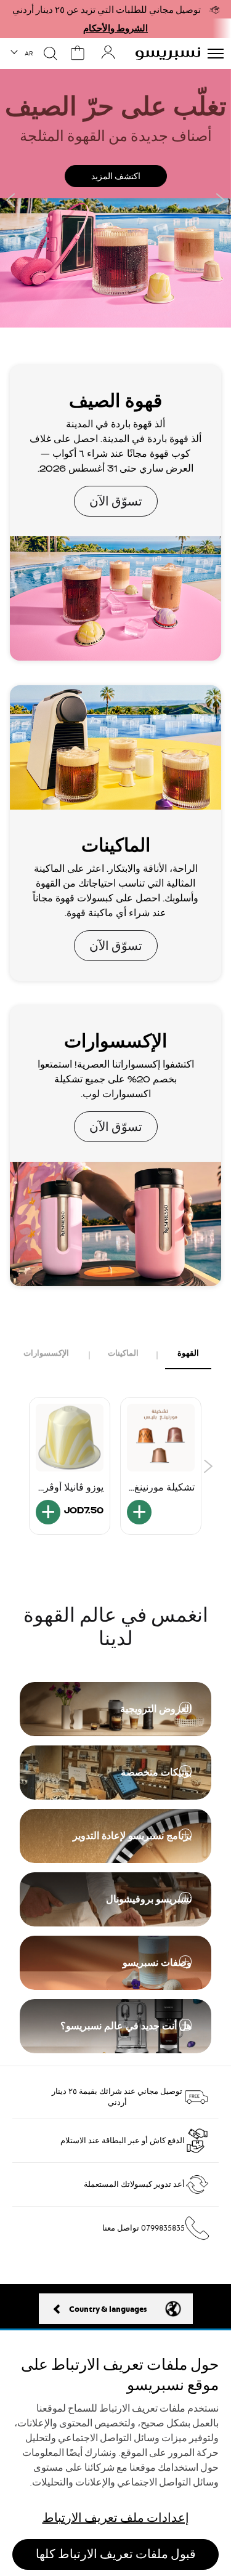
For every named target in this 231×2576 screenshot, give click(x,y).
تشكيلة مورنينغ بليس (164, 1487)
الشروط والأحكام (115, 28)
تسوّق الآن (115, 513)
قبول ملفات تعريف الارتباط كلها (116, 2554)
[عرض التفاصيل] (139, 1512)
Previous (11, 200)
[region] (115, 2453)
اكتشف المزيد (116, 176)
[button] (22, 54)
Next (220, 200)
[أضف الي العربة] (48, 1512)
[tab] (188, 1354)
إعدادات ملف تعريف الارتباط (116, 2518)
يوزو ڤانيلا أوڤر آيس (74, 1487)
